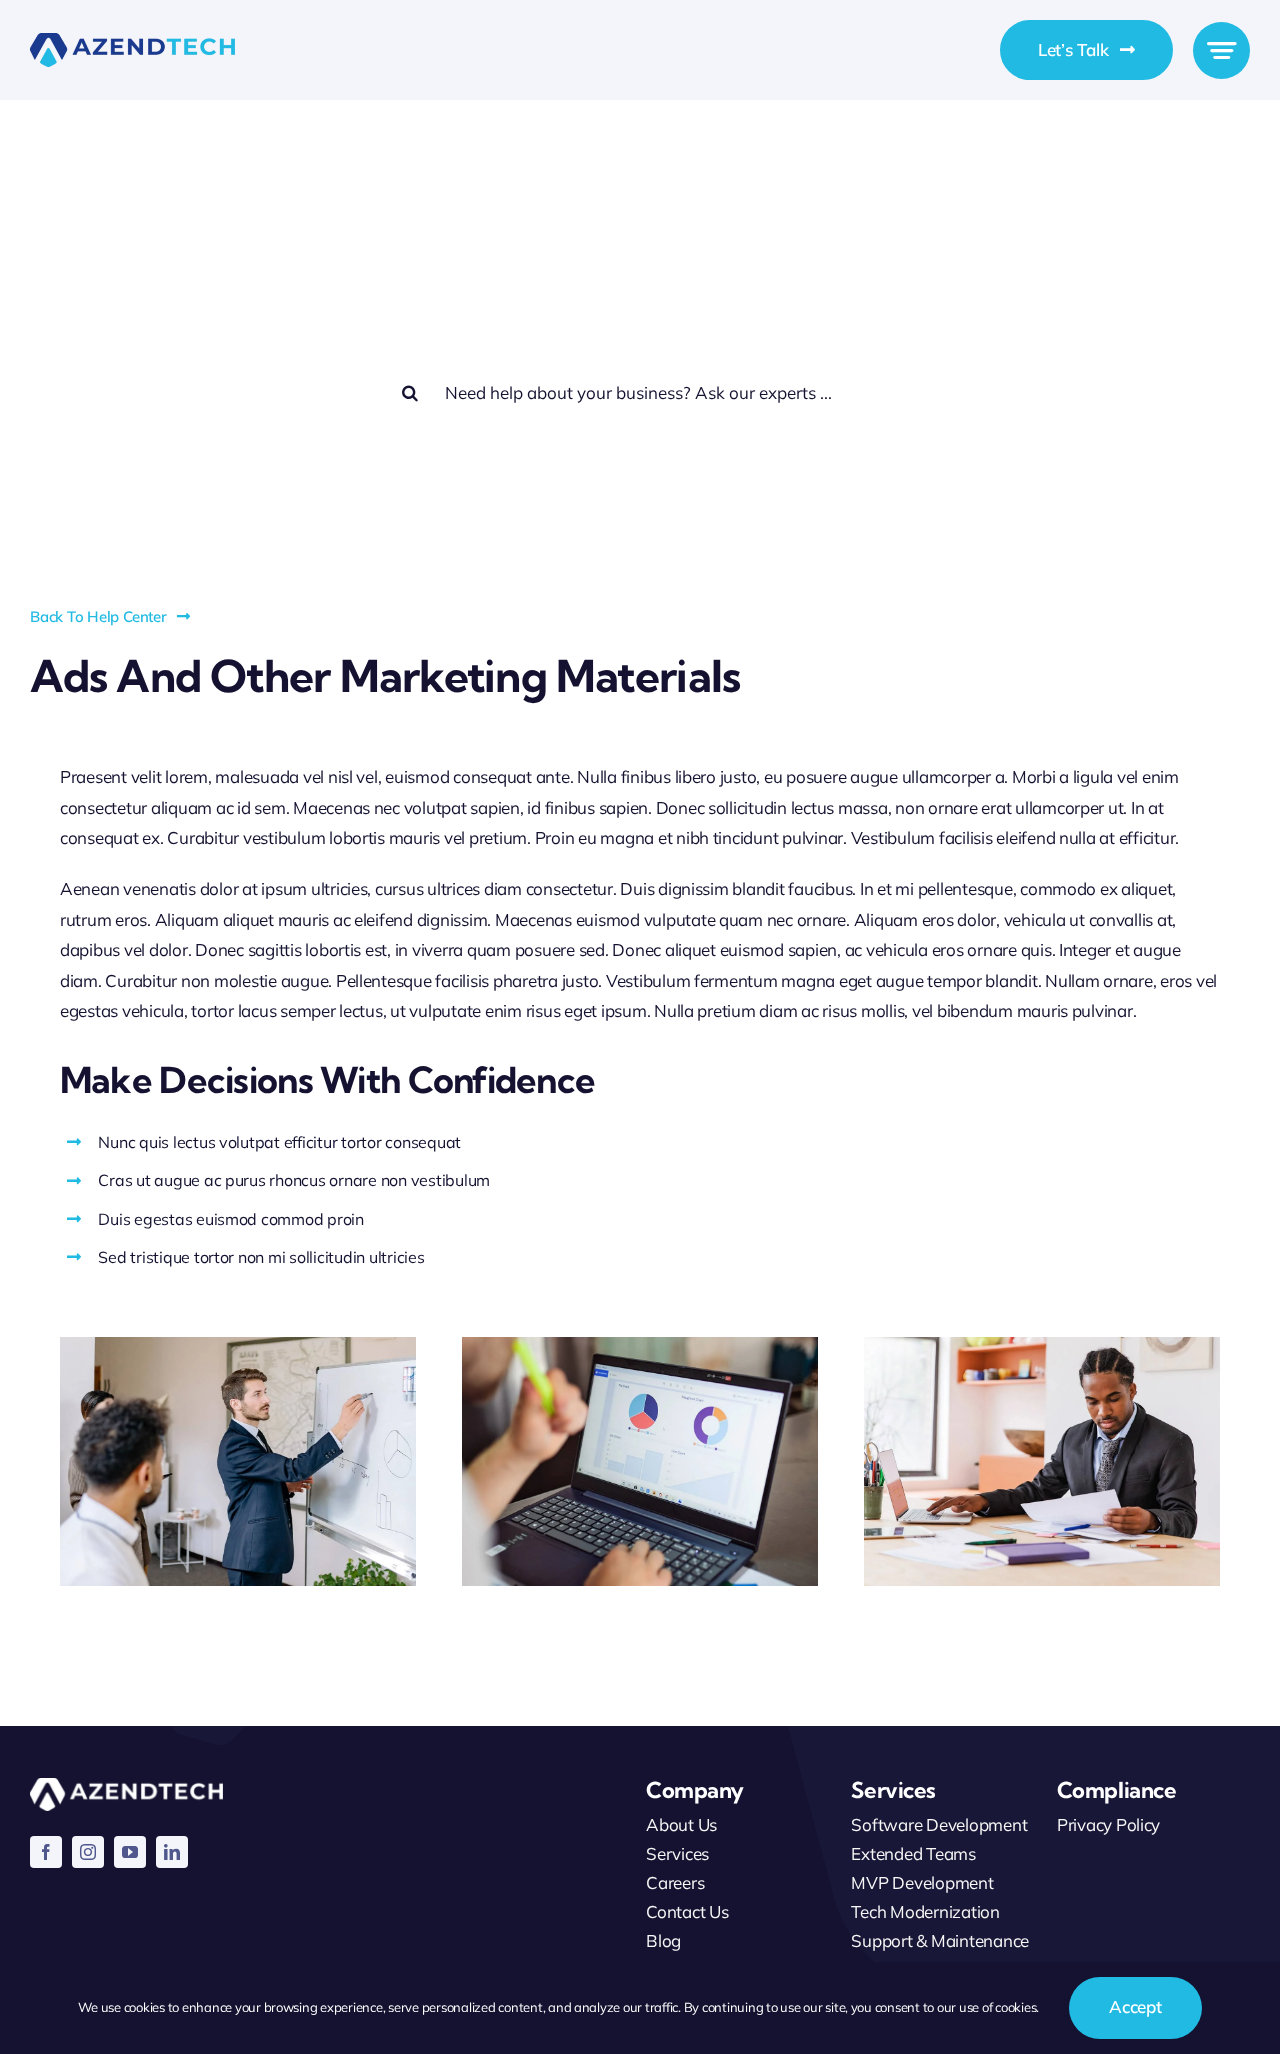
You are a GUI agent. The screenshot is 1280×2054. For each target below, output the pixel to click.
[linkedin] (172, 1852)
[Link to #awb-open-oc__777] (1221, 50)
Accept (1135, 2006)
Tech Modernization (925, 1911)
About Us (681, 1824)
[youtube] (130, 1852)
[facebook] (46, 1852)
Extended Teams (913, 1853)
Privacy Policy (1108, 1824)
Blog (663, 1940)
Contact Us (687, 1911)
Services (677, 1853)
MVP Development (922, 1882)
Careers (675, 1882)
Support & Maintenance (940, 1940)
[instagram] (88, 1852)
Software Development (939, 1824)
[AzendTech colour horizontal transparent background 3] (132, 41)
